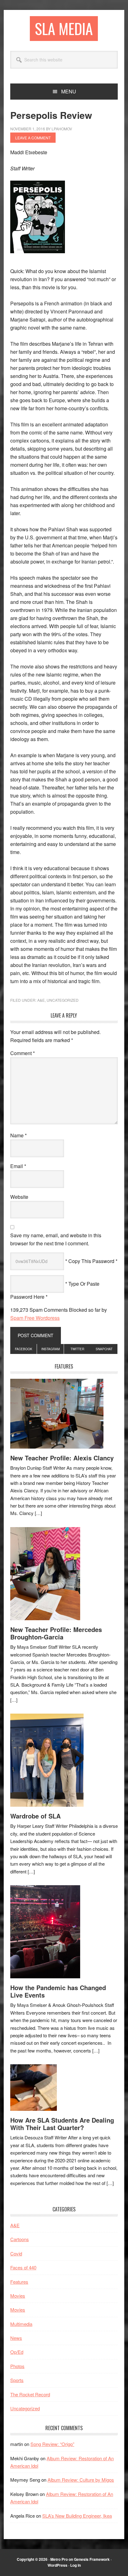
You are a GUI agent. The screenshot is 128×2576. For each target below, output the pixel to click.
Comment (23, 1053)
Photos (17, 2366)
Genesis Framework (92, 2559)
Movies (18, 2296)
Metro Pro (59, 2559)
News (16, 2338)
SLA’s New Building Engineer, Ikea (77, 2516)
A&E (41, 1000)
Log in (75, 2565)
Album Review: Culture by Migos (81, 2480)
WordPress (57, 2565)
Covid (16, 2253)
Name (18, 1135)
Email (18, 1166)
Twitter (77, 1349)
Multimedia (21, 2324)
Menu (69, 91)
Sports (17, 2380)
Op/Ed (17, 2352)
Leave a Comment (33, 138)
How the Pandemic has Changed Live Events (58, 1991)
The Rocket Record (30, 2394)
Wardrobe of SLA (35, 1816)
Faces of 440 (23, 2267)
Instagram (50, 1349)
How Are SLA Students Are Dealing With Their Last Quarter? (62, 2124)
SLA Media (64, 28)
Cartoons (20, 2239)
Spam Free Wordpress (35, 1318)
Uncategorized (63, 1000)
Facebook (24, 1349)
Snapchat (104, 1349)
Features (19, 2282)
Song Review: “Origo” (52, 2444)
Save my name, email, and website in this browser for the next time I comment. (56, 1239)
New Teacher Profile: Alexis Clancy (62, 1458)
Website (19, 1197)
